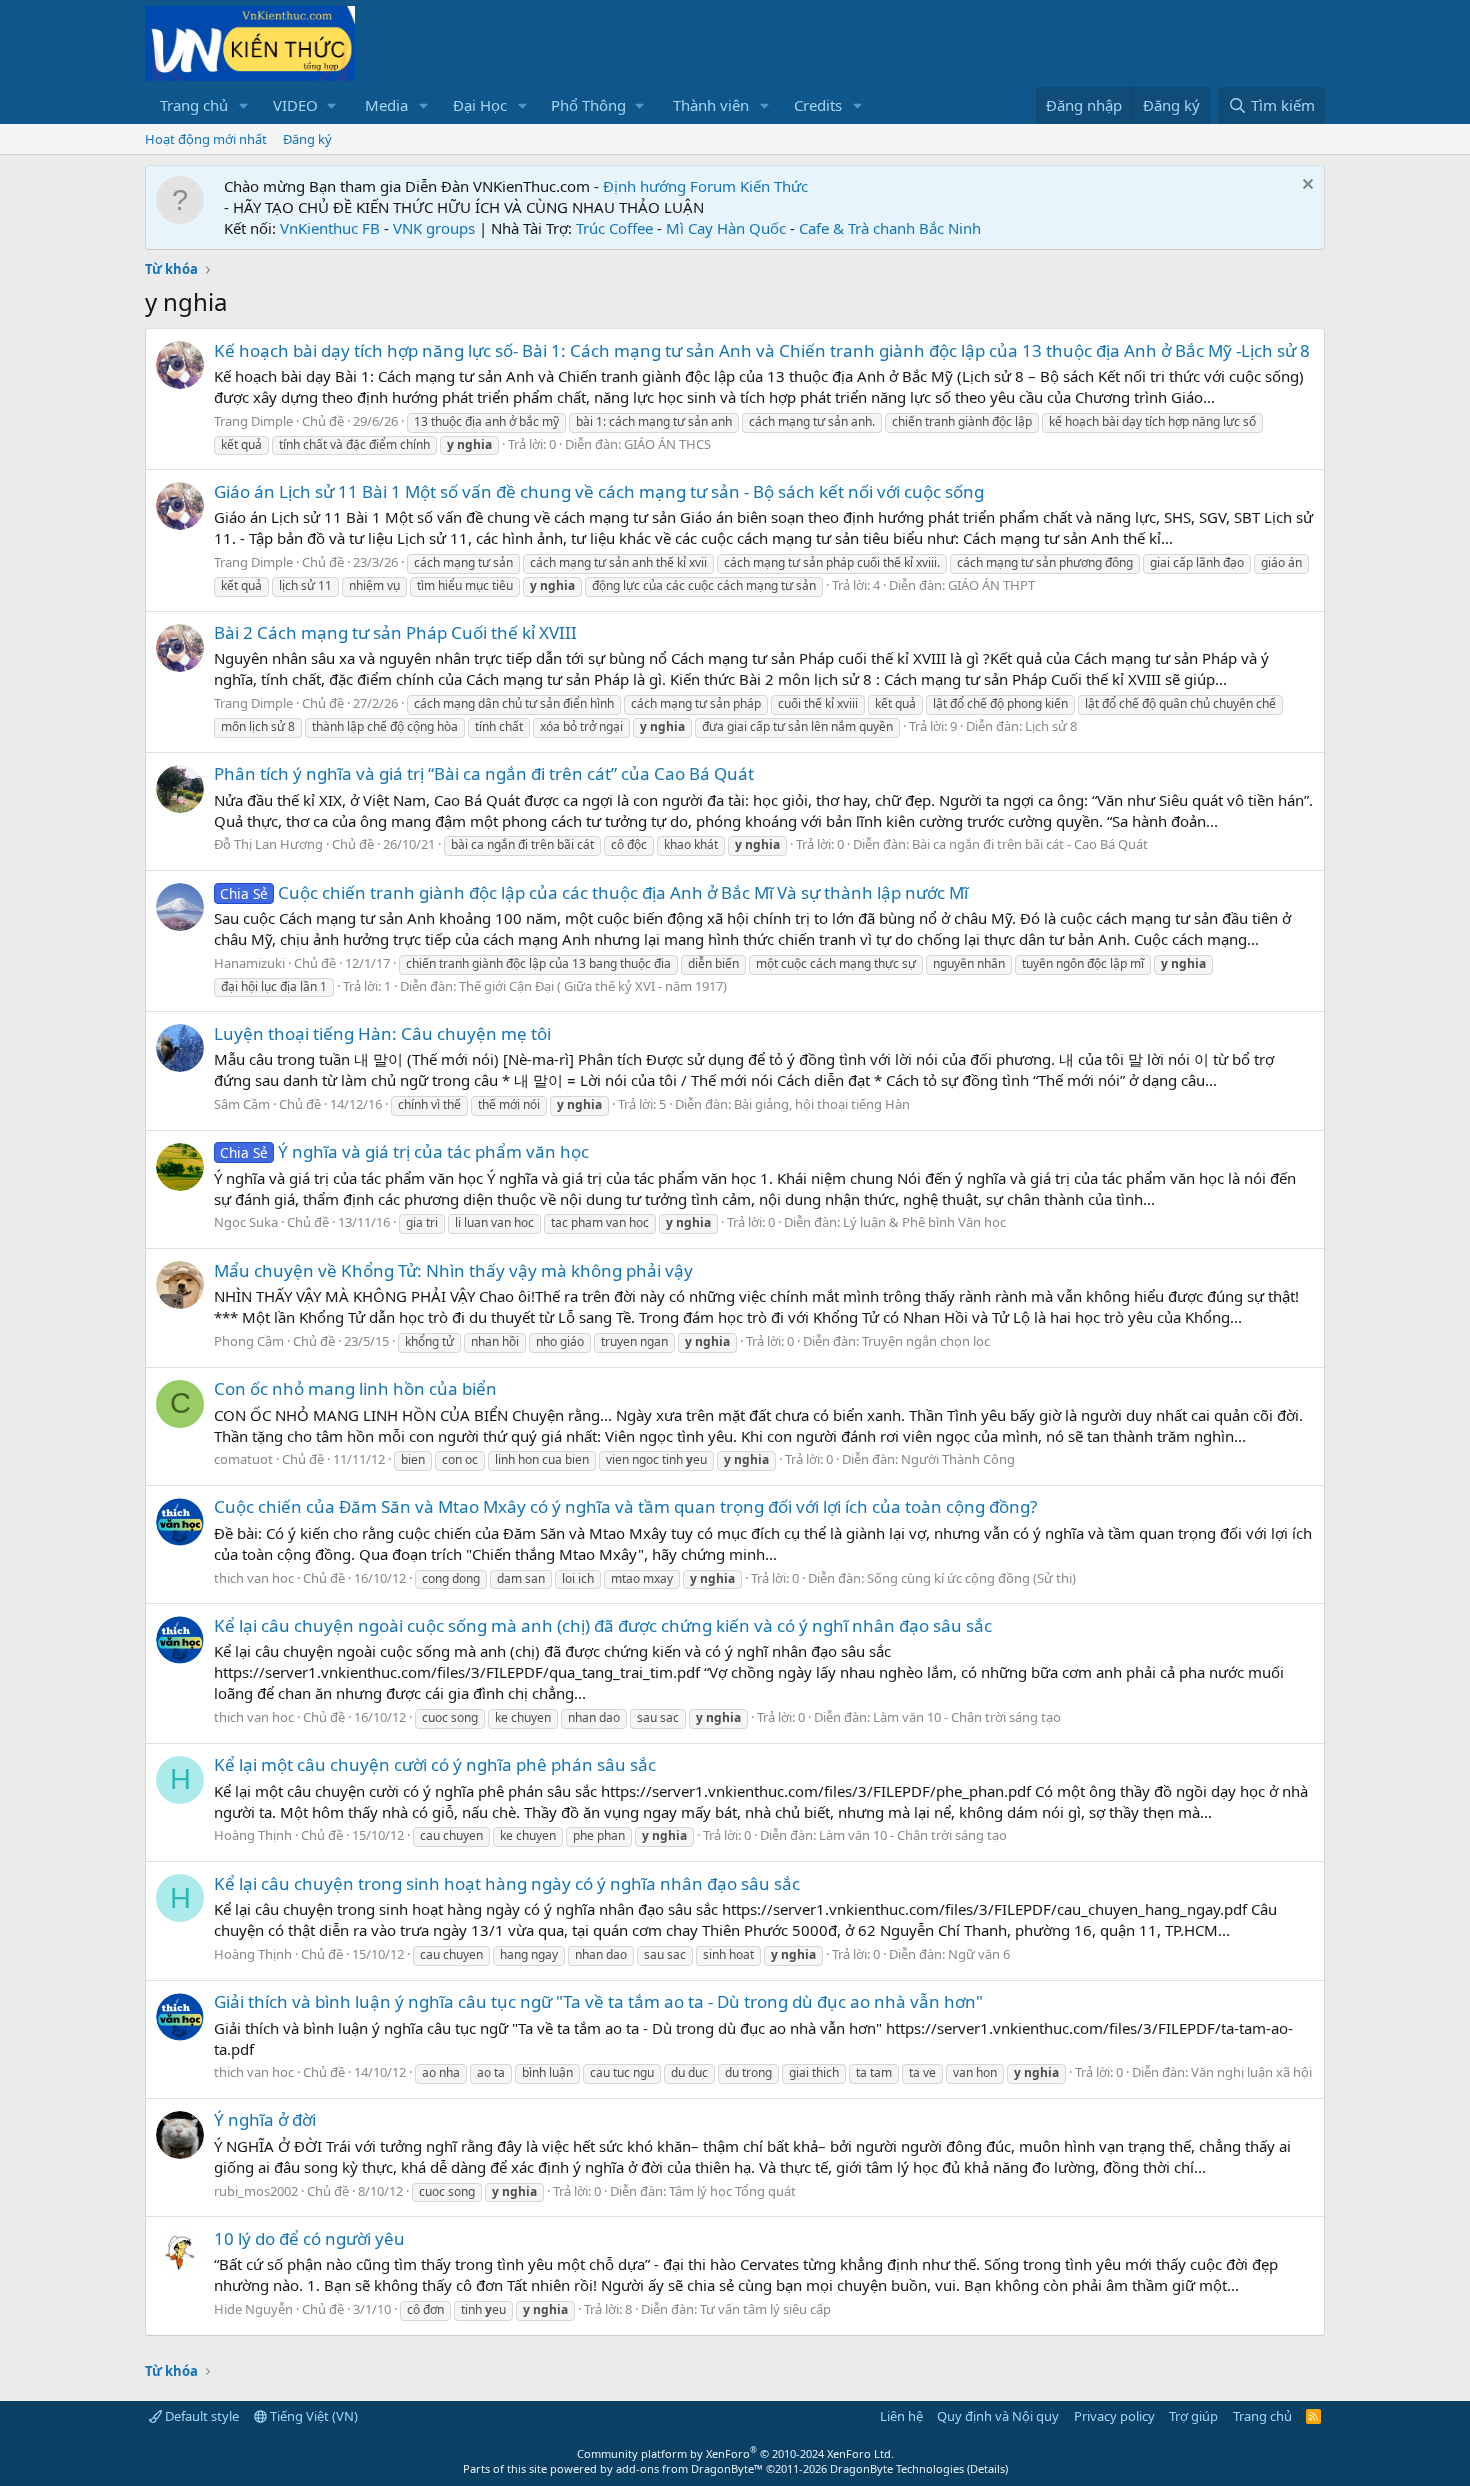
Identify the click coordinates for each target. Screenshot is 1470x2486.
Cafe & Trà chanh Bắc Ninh (890, 228)
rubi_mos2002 (256, 2191)
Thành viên (711, 105)
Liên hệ (901, 2416)
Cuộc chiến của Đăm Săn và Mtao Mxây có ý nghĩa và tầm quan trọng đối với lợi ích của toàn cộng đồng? (625, 1506)
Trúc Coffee (614, 228)
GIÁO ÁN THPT (991, 585)
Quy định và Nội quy (998, 2416)
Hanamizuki (249, 963)
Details (987, 2468)
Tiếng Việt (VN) (312, 2416)
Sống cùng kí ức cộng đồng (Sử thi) (971, 1578)
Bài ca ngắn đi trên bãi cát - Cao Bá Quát (1030, 844)
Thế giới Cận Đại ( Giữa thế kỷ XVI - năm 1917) (593, 986)
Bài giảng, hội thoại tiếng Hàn (822, 1104)
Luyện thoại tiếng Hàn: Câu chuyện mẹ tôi (382, 1033)
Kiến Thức (774, 186)
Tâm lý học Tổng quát (732, 2191)
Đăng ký (307, 139)
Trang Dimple (253, 421)
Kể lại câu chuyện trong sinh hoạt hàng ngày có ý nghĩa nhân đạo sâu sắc (507, 1883)
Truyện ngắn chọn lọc (926, 1341)
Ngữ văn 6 (979, 1954)
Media (386, 105)
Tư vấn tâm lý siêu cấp (765, 2309)
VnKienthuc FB (330, 228)
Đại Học (480, 105)
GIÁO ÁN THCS (667, 444)
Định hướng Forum (669, 186)
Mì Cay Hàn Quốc (726, 228)
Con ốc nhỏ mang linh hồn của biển (355, 1388)
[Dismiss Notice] (1305, 186)
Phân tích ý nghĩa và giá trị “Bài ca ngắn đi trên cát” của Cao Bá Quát (484, 773)
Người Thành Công (958, 1459)
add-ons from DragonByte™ (689, 2468)
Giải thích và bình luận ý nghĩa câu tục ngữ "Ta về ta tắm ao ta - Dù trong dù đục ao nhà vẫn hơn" (598, 2001)
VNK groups (434, 228)
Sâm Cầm (242, 1104)
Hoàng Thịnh (253, 1835)
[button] (244, 105)
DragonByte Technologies (897, 2468)
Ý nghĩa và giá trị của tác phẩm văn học (404, 1151)
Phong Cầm (249, 1341)
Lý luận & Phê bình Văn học (924, 1222)
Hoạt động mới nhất (206, 139)
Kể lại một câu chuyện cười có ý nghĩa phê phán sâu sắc (435, 1764)
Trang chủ (194, 105)
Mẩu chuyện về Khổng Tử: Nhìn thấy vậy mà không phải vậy (453, 1270)
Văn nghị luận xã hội (1251, 2072)
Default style (200, 2416)
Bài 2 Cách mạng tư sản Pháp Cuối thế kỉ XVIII (395, 632)
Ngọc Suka (246, 1222)
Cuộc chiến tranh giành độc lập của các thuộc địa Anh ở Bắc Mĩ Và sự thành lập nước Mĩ (594, 892)
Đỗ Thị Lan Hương (268, 844)
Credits (818, 105)
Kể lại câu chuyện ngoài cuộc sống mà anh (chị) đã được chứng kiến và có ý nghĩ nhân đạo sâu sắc (603, 1625)
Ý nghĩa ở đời (265, 2119)
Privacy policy (1114, 2416)
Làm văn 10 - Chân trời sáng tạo (967, 1717)
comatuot (243, 1459)
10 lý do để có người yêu (309, 2238)
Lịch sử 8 (1051, 726)
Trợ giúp (1193, 2416)
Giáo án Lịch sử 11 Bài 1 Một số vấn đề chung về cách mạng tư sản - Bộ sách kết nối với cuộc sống (599, 491)
